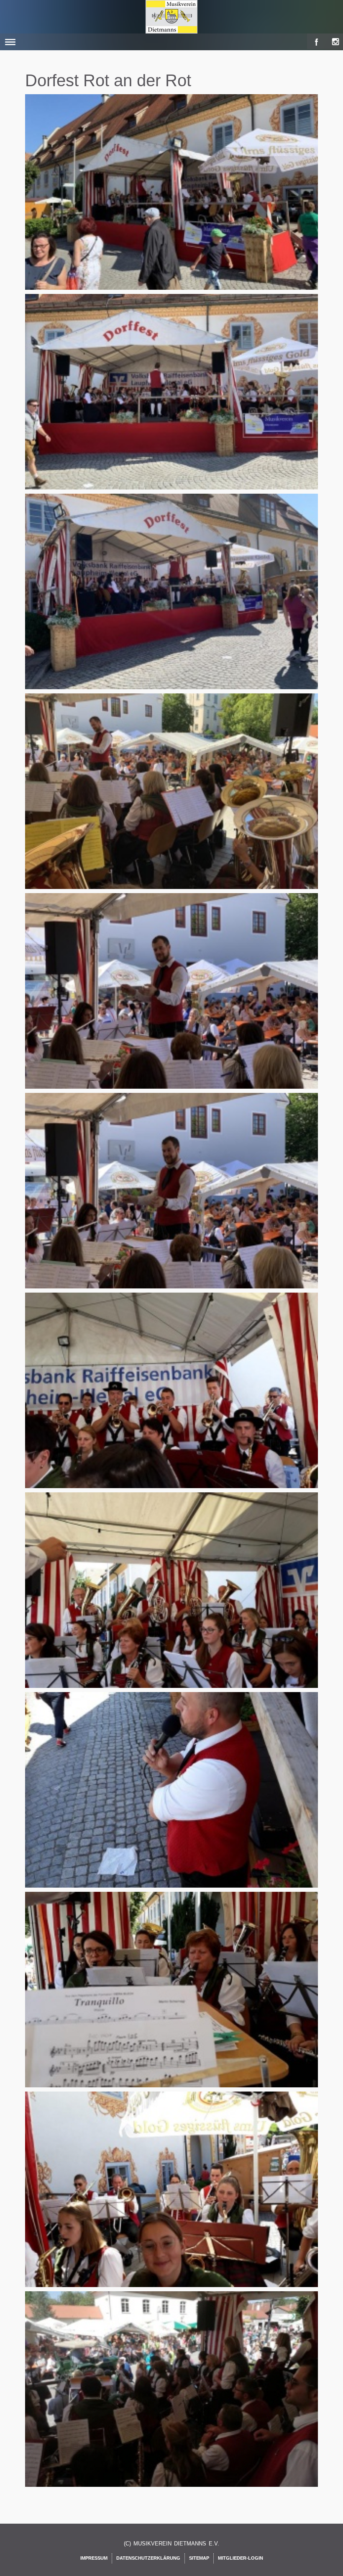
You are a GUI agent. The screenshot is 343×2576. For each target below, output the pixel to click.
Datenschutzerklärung (148, 2558)
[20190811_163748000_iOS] (173, 2398)
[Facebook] (315, 40)
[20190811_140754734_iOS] (173, 601)
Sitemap (199, 2558)
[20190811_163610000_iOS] (173, 1400)
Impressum (94, 2558)
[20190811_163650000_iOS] (173, 1999)
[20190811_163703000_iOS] (173, 2199)
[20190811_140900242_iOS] (173, 1200)
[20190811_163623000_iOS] (173, 1600)
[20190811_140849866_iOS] (173, 801)
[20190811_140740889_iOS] (173, 401)
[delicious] (333, 40)
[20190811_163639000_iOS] (173, 1799)
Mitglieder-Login (241, 2558)
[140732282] (173, 201)
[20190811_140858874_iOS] (173, 1000)
